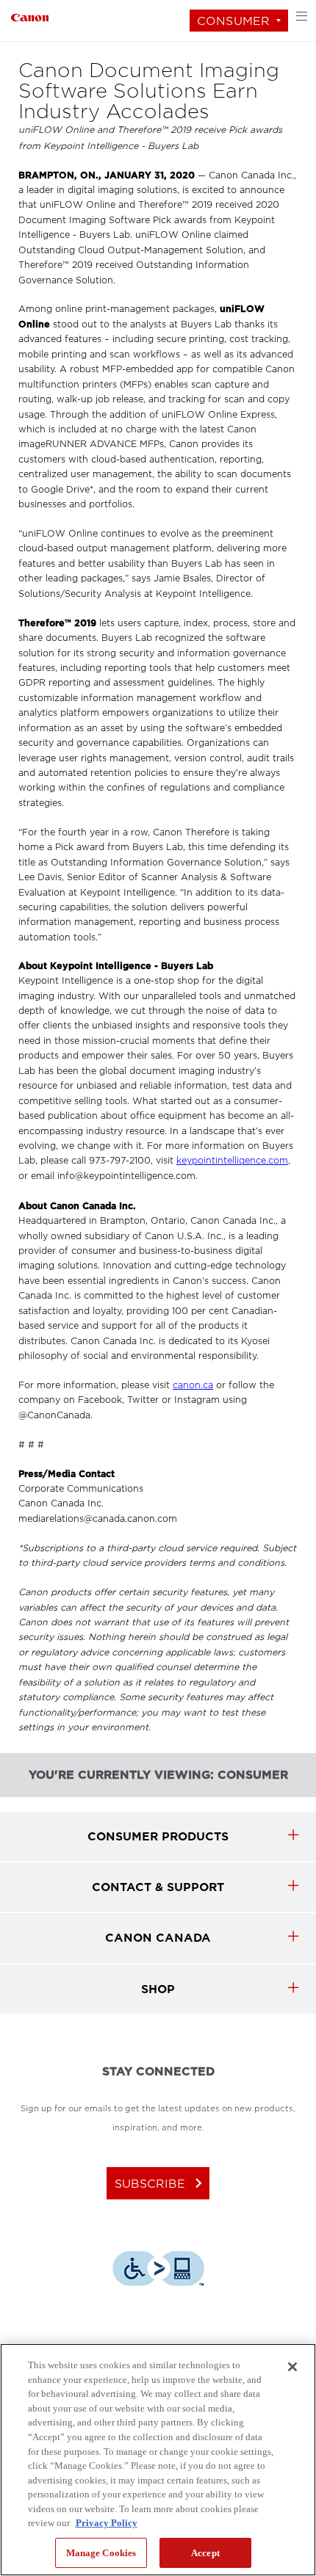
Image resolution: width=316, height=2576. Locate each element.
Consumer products (158, 1836)
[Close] (292, 2367)
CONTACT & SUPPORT (158, 1887)
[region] (158, 2460)
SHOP (158, 1989)
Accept (205, 2553)
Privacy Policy (107, 2523)
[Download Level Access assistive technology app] (158, 2271)
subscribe (161, 2183)
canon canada (158, 1938)
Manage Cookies (101, 2553)
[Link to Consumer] (30, 16)
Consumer (233, 21)
